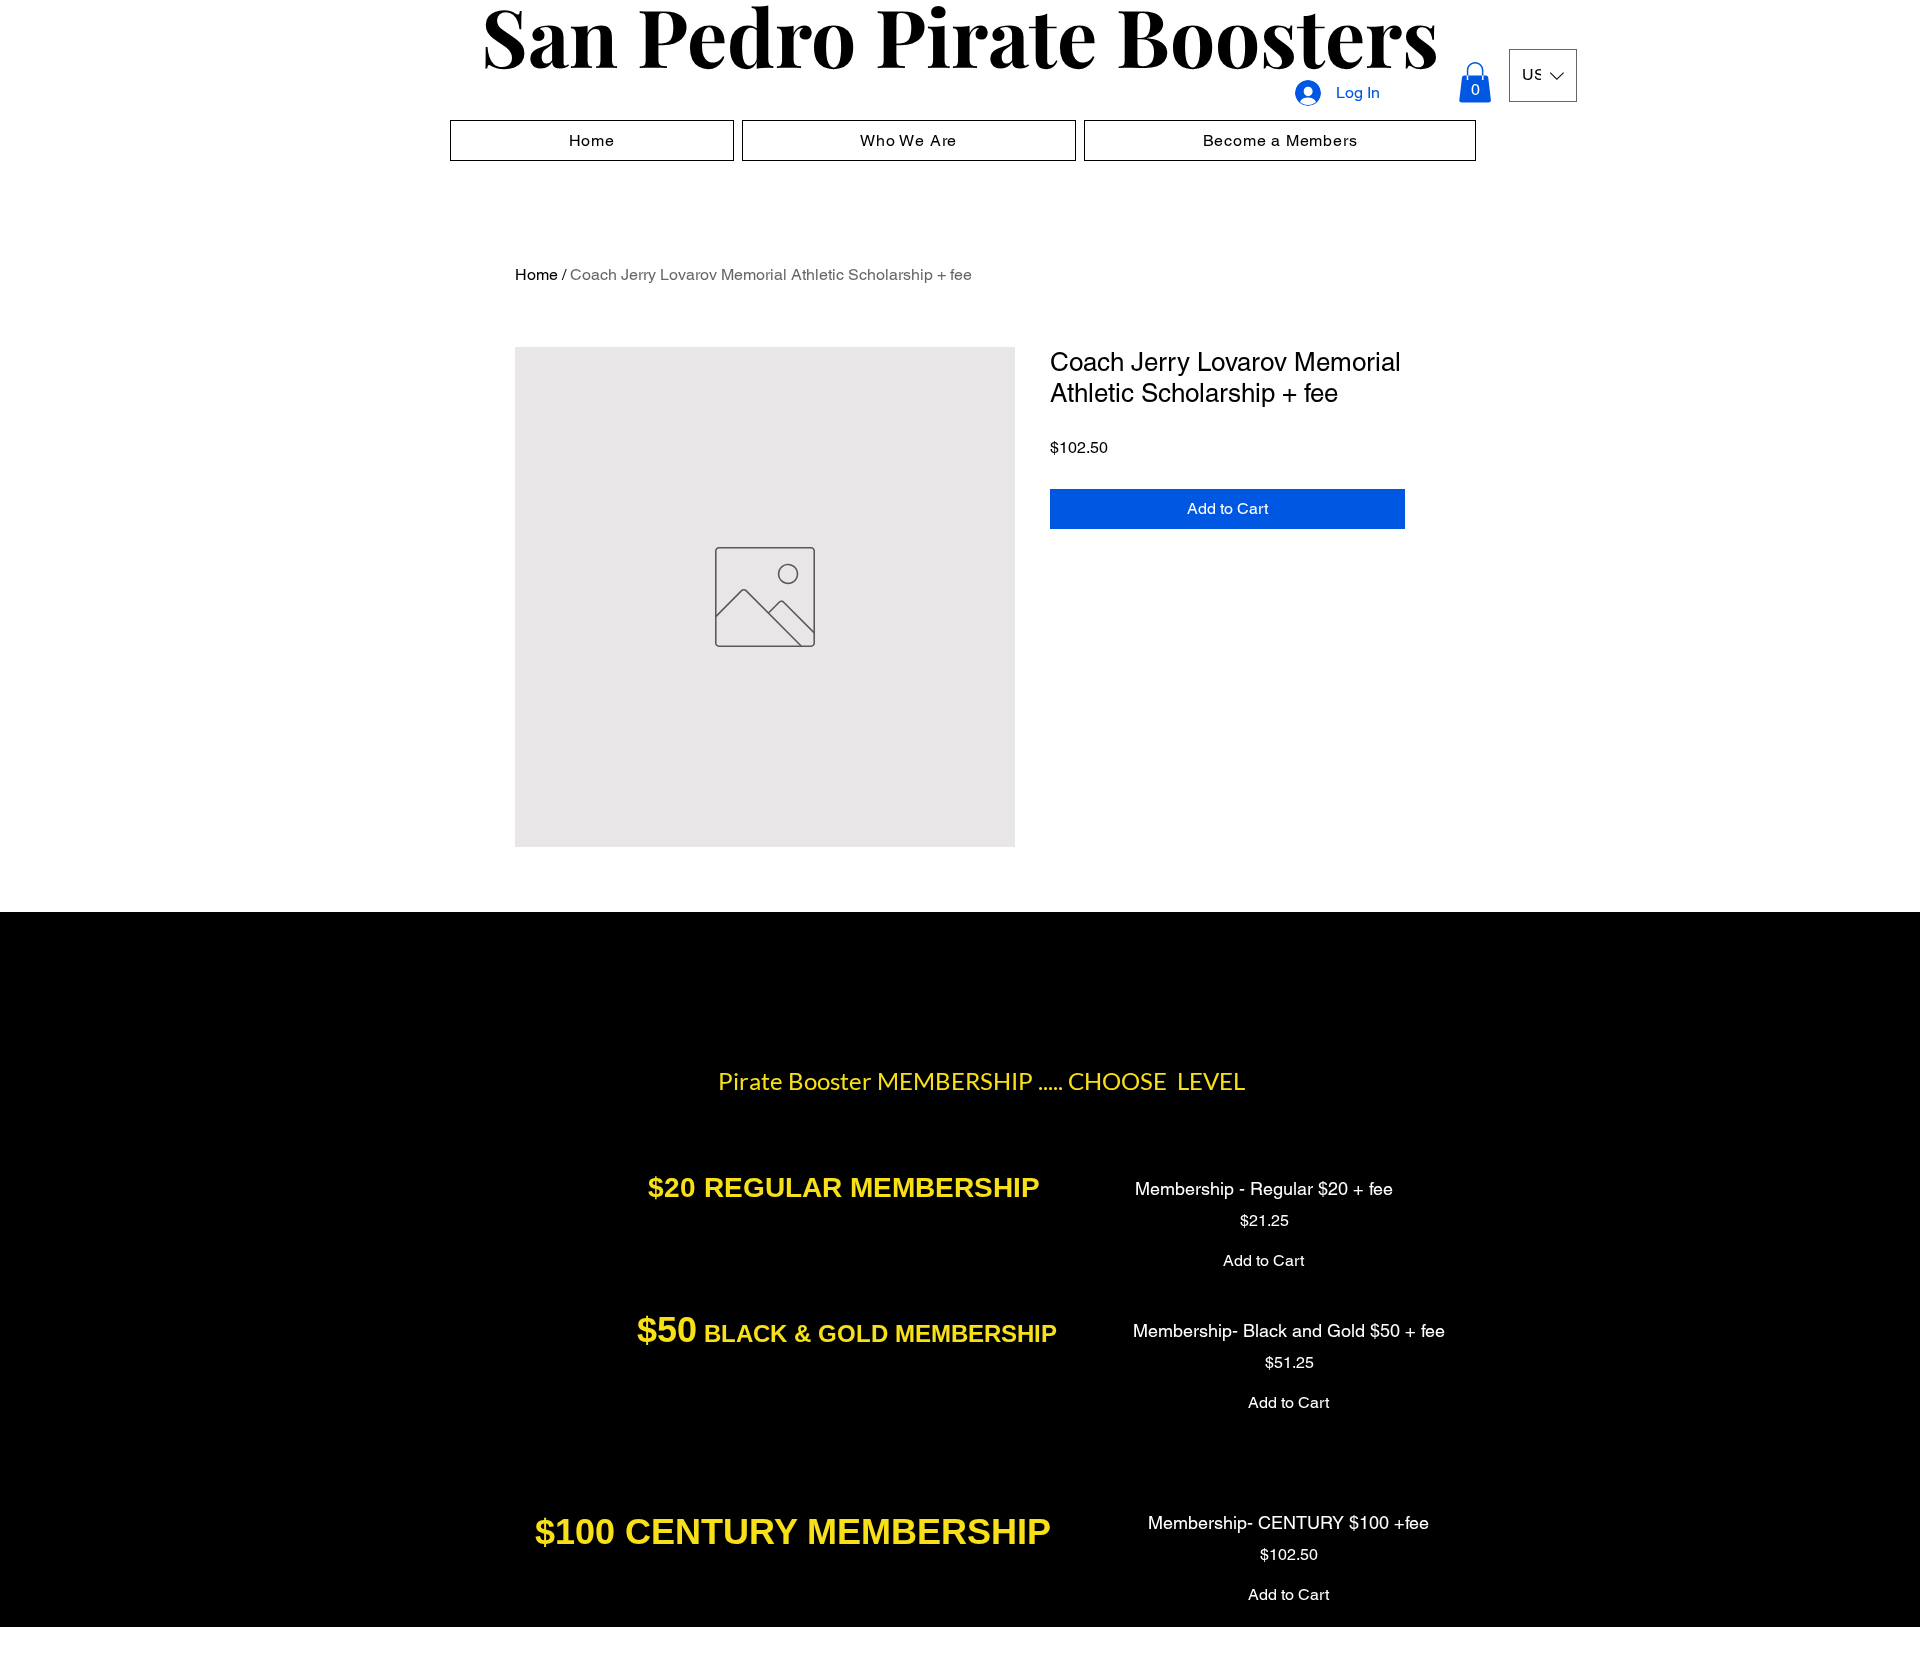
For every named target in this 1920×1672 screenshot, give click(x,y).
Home (536, 274)
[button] (1475, 82)
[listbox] (1543, 75)
